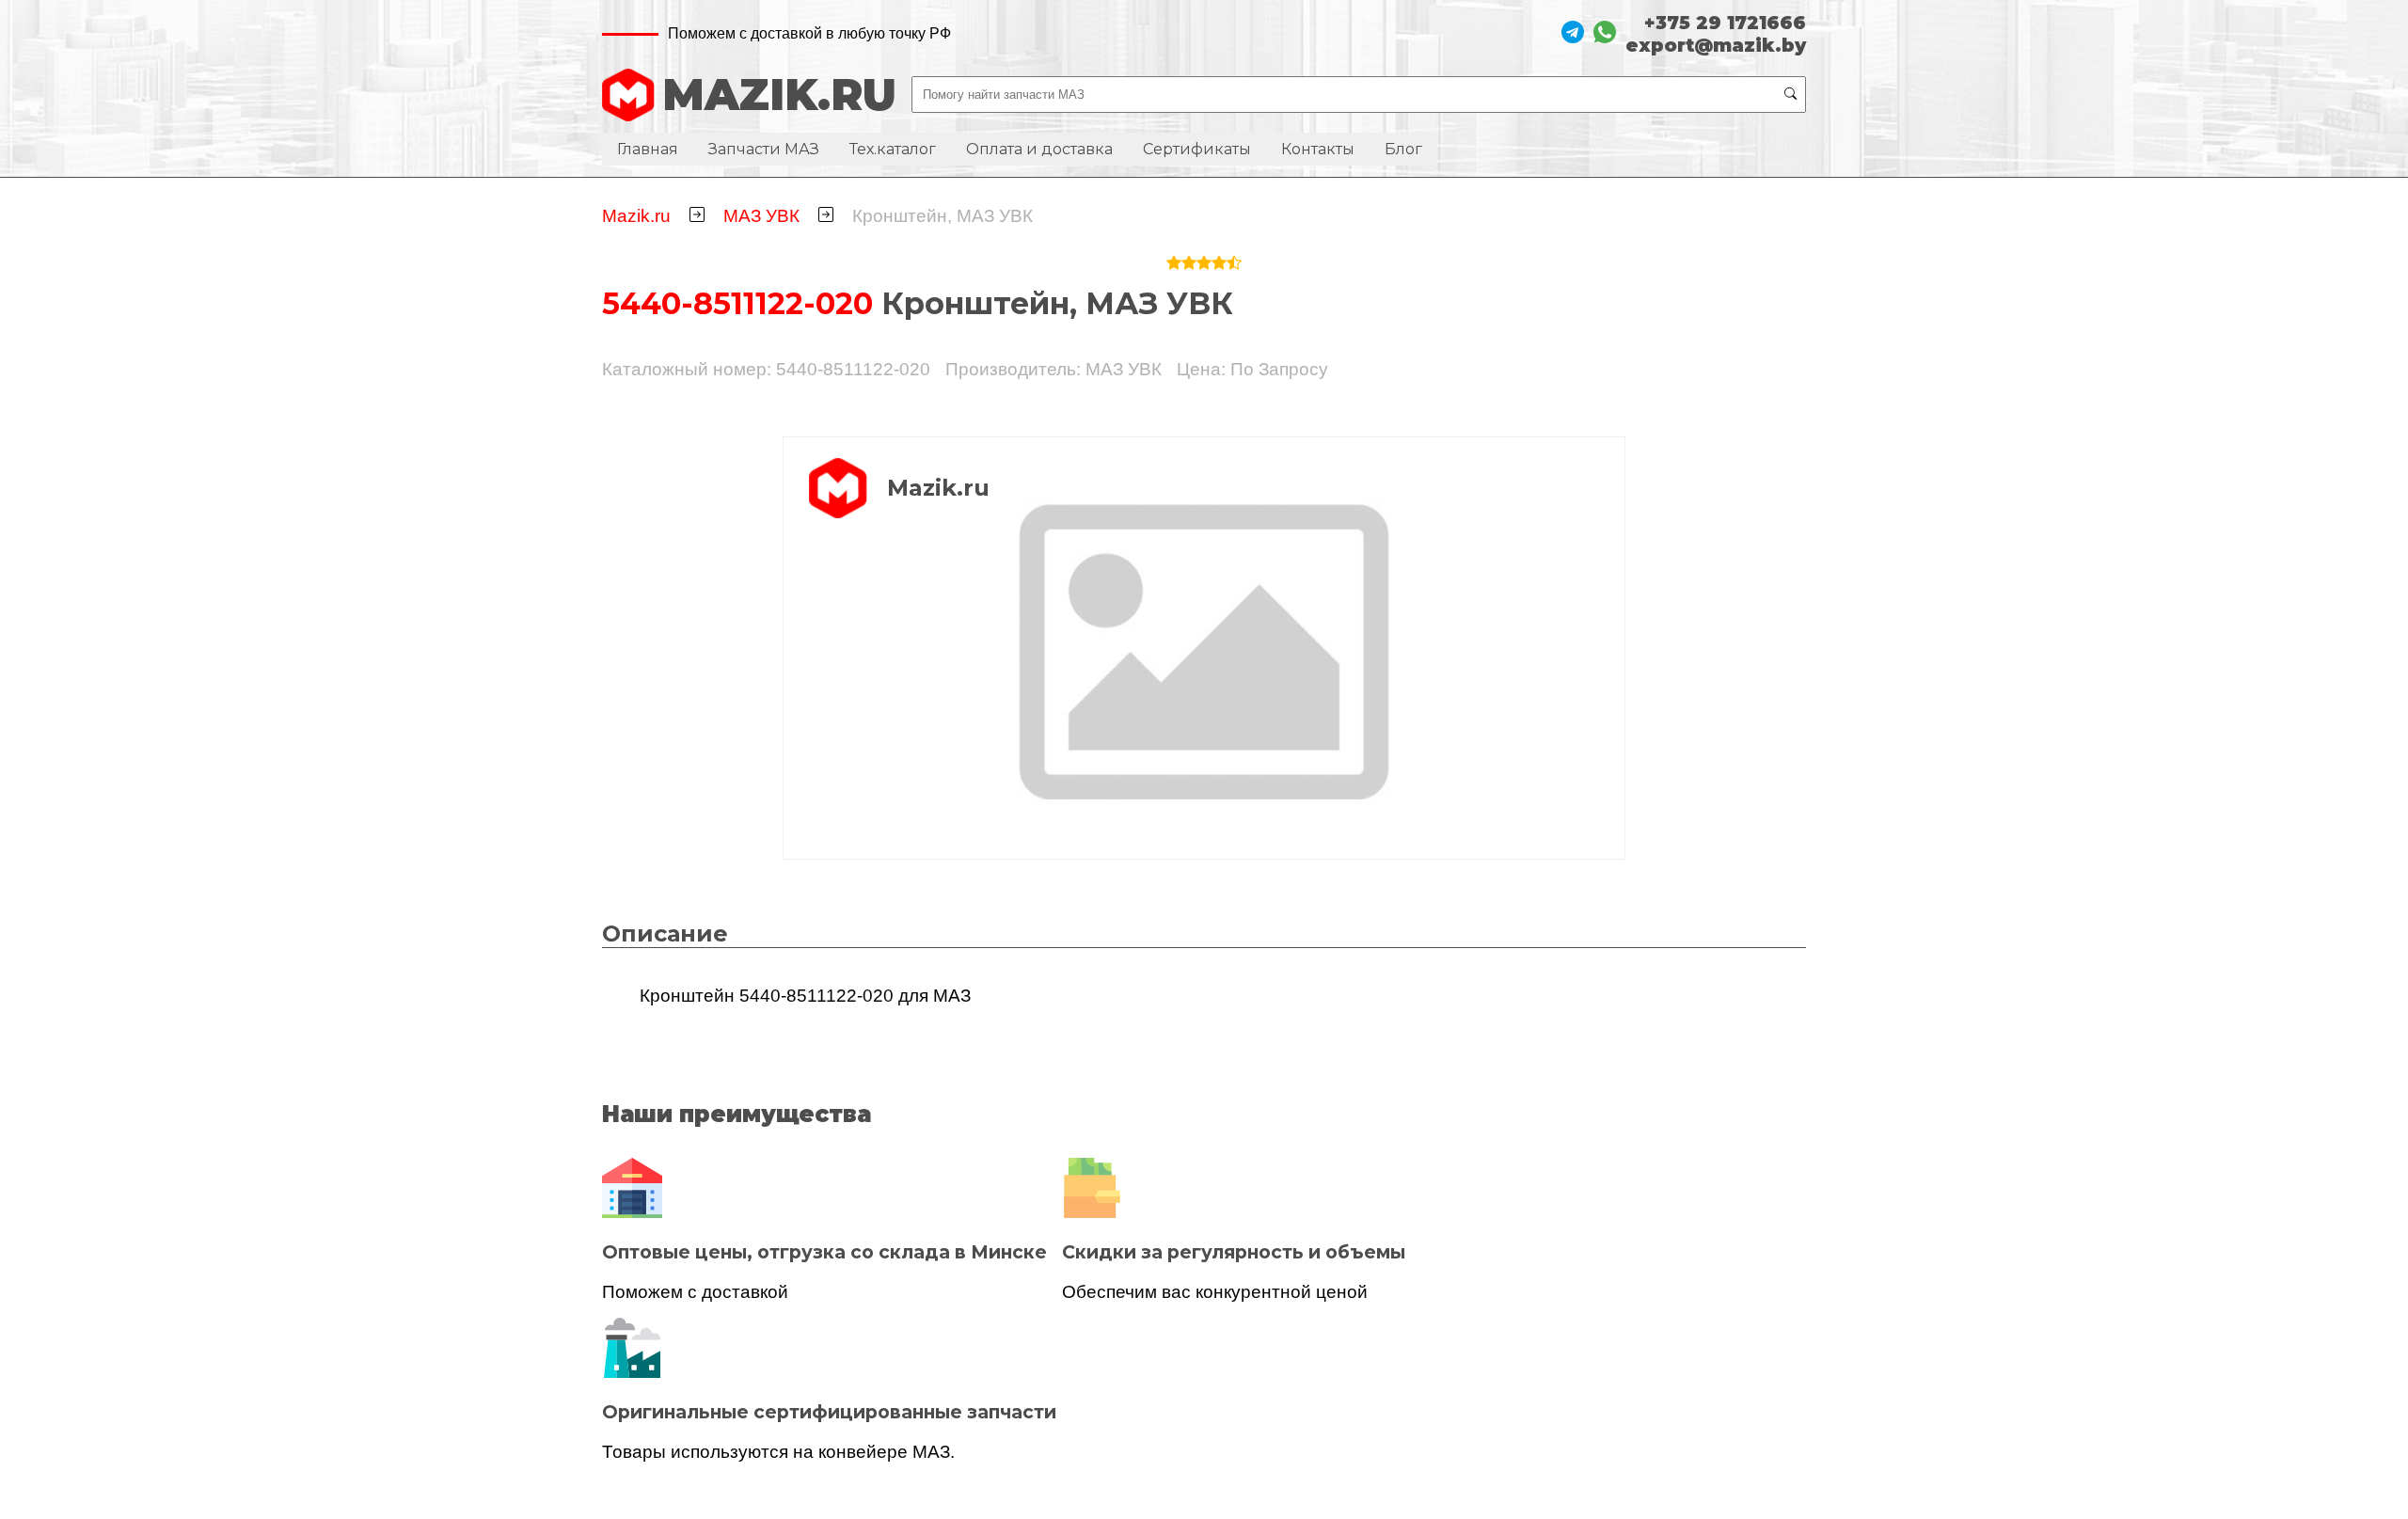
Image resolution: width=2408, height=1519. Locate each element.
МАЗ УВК (761, 216)
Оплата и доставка (1039, 149)
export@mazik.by (1716, 45)
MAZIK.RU (779, 95)
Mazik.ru (636, 216)
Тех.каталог (893, 149)
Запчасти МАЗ (764, 149)
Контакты (1318, 149)
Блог (1403, 149)
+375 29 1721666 (1725, 23)
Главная (648, 149)
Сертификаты (1197, 149)
